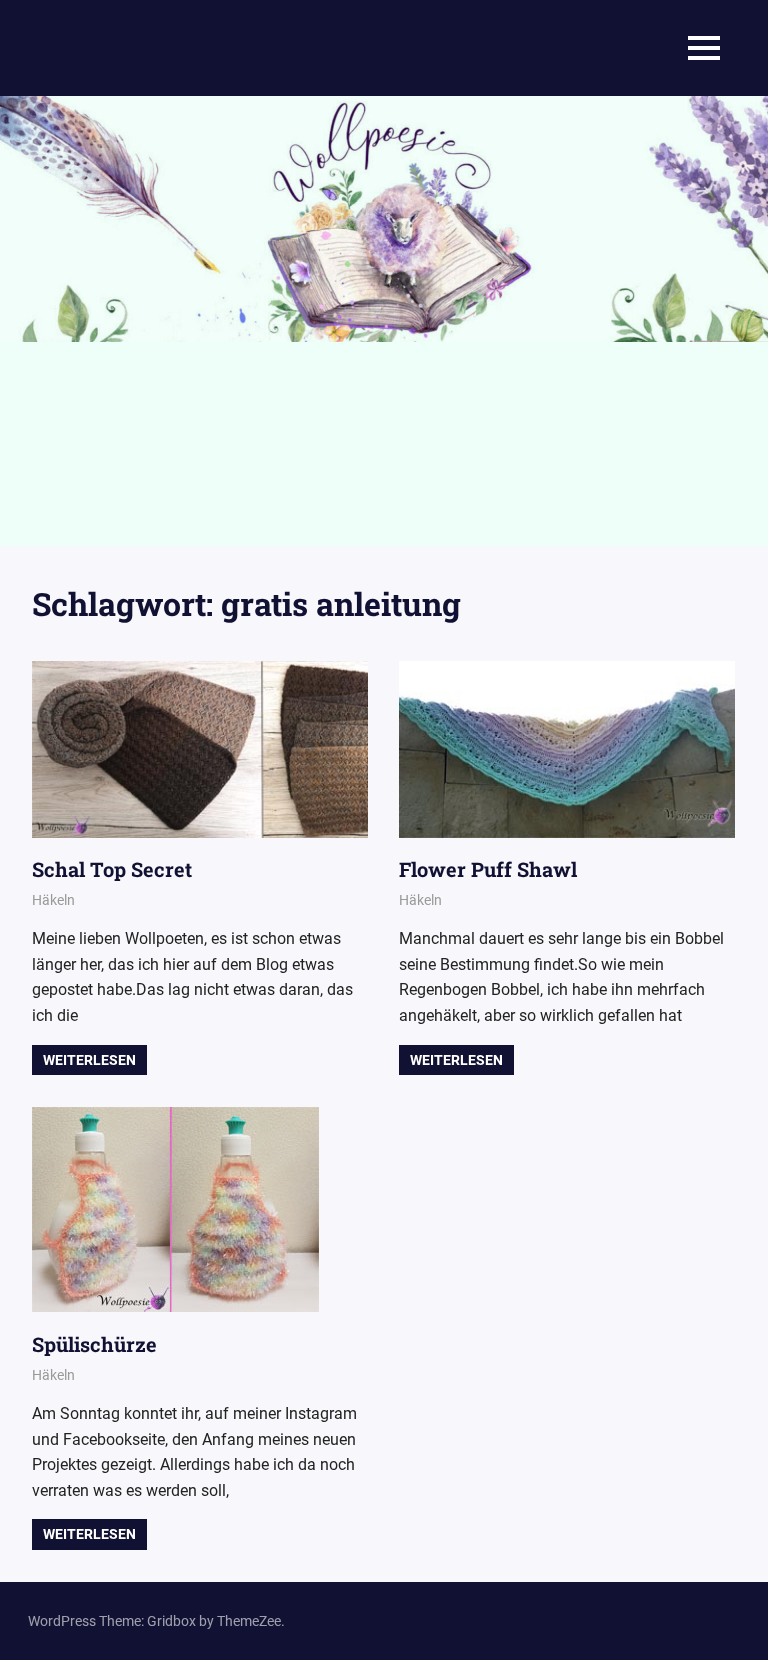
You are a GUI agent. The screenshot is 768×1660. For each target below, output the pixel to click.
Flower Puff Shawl (488, 869)
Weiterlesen (89, 1060)
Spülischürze (94, 1344)
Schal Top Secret (112, 869)
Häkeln (53, 900)
